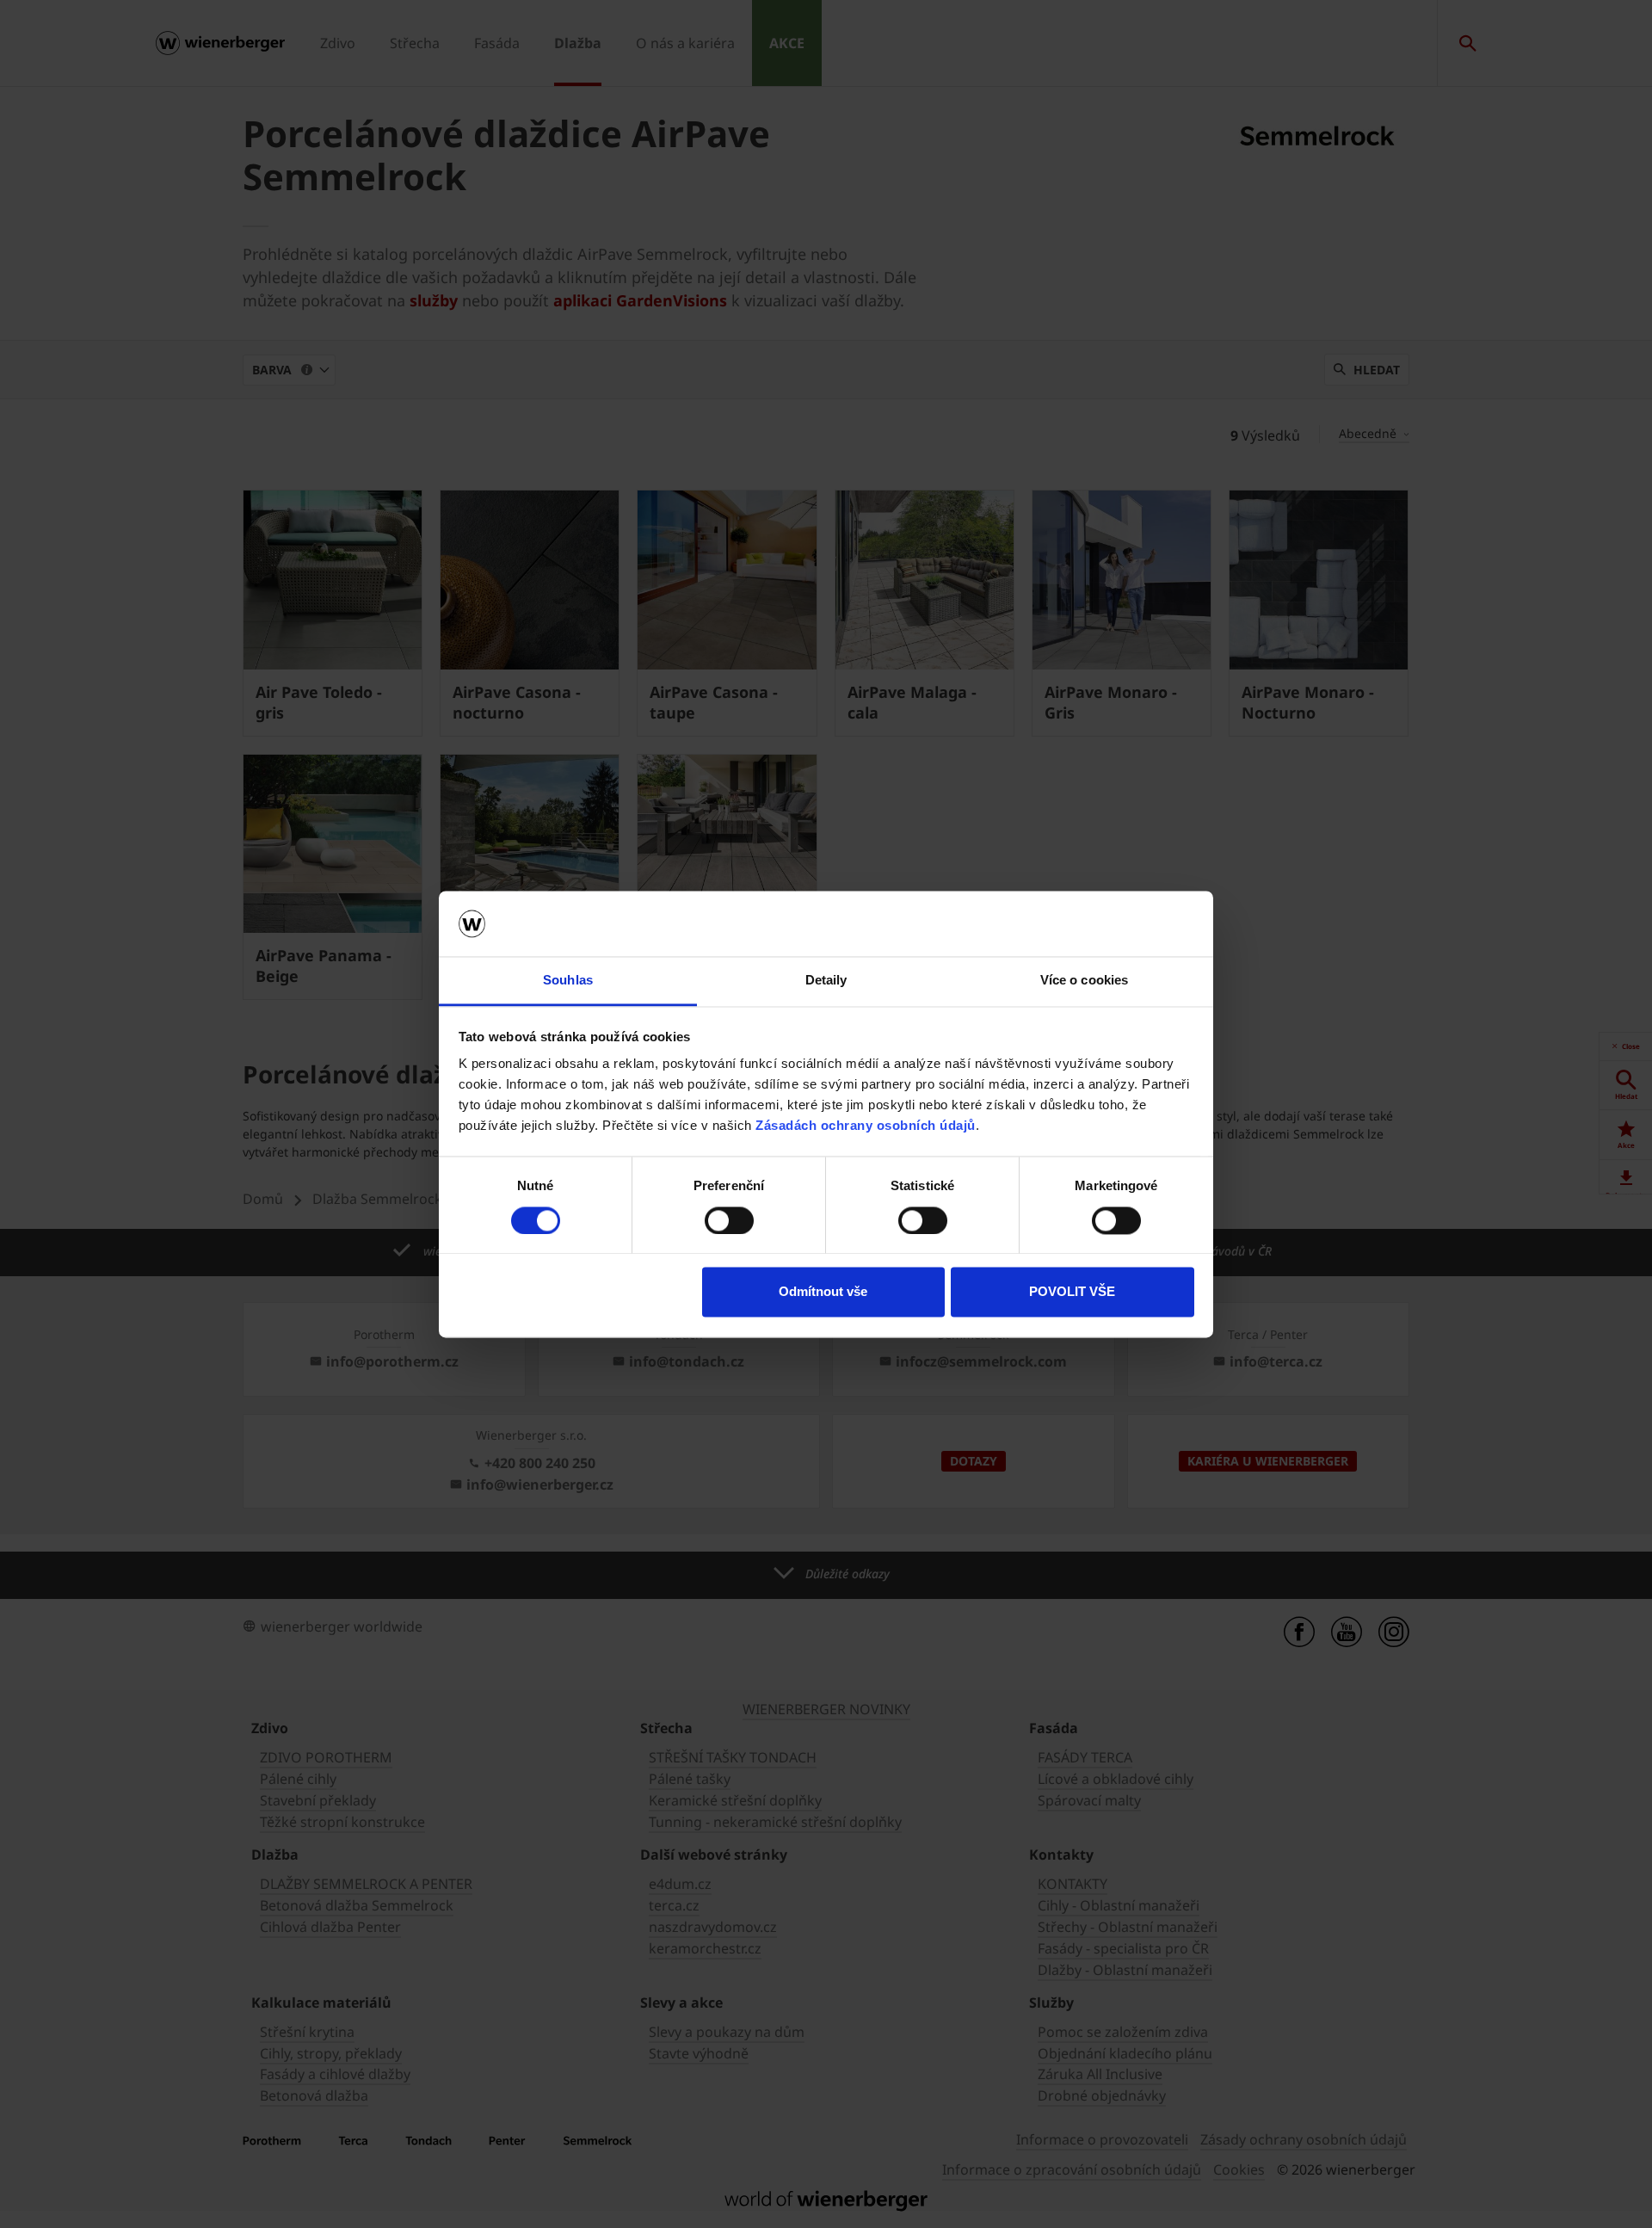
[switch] (729, 1220)
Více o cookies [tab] (1084, 981)
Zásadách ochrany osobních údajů (866, 1126)
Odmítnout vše (823, 1292)
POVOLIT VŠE (1072, 1292)
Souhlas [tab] (568, 981)
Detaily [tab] (826, 981)
